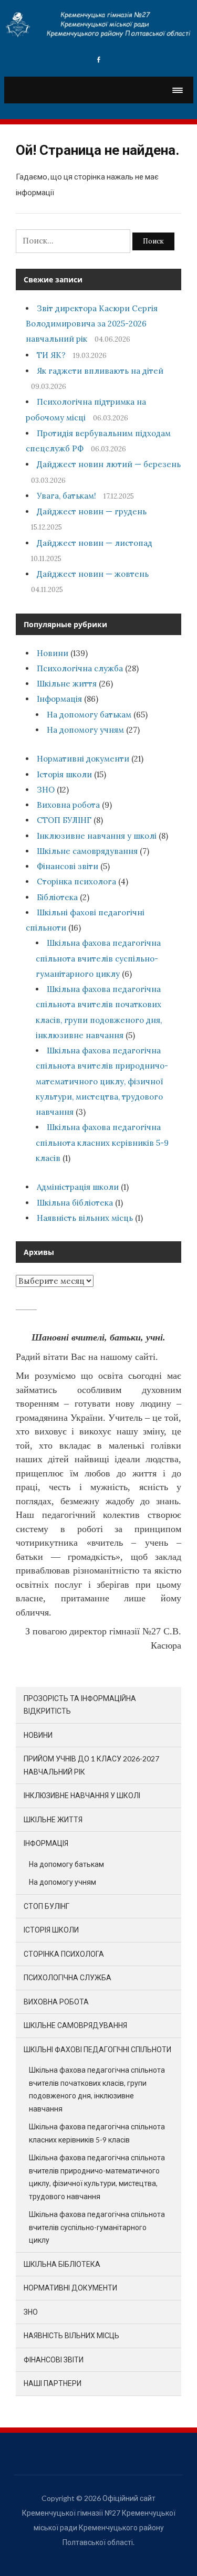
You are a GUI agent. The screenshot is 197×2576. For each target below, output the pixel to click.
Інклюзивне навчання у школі (97, 836)
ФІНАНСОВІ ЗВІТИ (54, 2359)
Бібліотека (57, 897)
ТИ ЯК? (51, 355)
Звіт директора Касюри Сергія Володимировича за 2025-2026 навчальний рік (92, 324)
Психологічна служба (80, 668)
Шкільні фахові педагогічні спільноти (97, 2049)
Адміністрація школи (78, 1187)
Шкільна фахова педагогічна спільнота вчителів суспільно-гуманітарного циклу (98, 958)
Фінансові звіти (68, 866)
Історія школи (64, 774)
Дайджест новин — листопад (95, 543)
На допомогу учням (85, 730)
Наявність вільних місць (85, 1218)
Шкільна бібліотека (75, 1203)
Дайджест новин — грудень (92, 511)
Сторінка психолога (76, 881)
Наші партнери (53, 2383)
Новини (53, 653)
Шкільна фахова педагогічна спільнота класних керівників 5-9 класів (102, 1143)
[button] (177, 90)
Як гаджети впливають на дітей (100, 371)
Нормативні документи (83, 759)
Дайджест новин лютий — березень (109, 464)
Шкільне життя (67, 684)
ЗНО (46, 790)
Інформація (59, 699)
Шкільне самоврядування (87, 851)
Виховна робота (68, 805)
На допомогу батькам (89, 715)
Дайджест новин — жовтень (93, 574)
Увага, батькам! (66, 496)
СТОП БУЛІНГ (64, 820)
